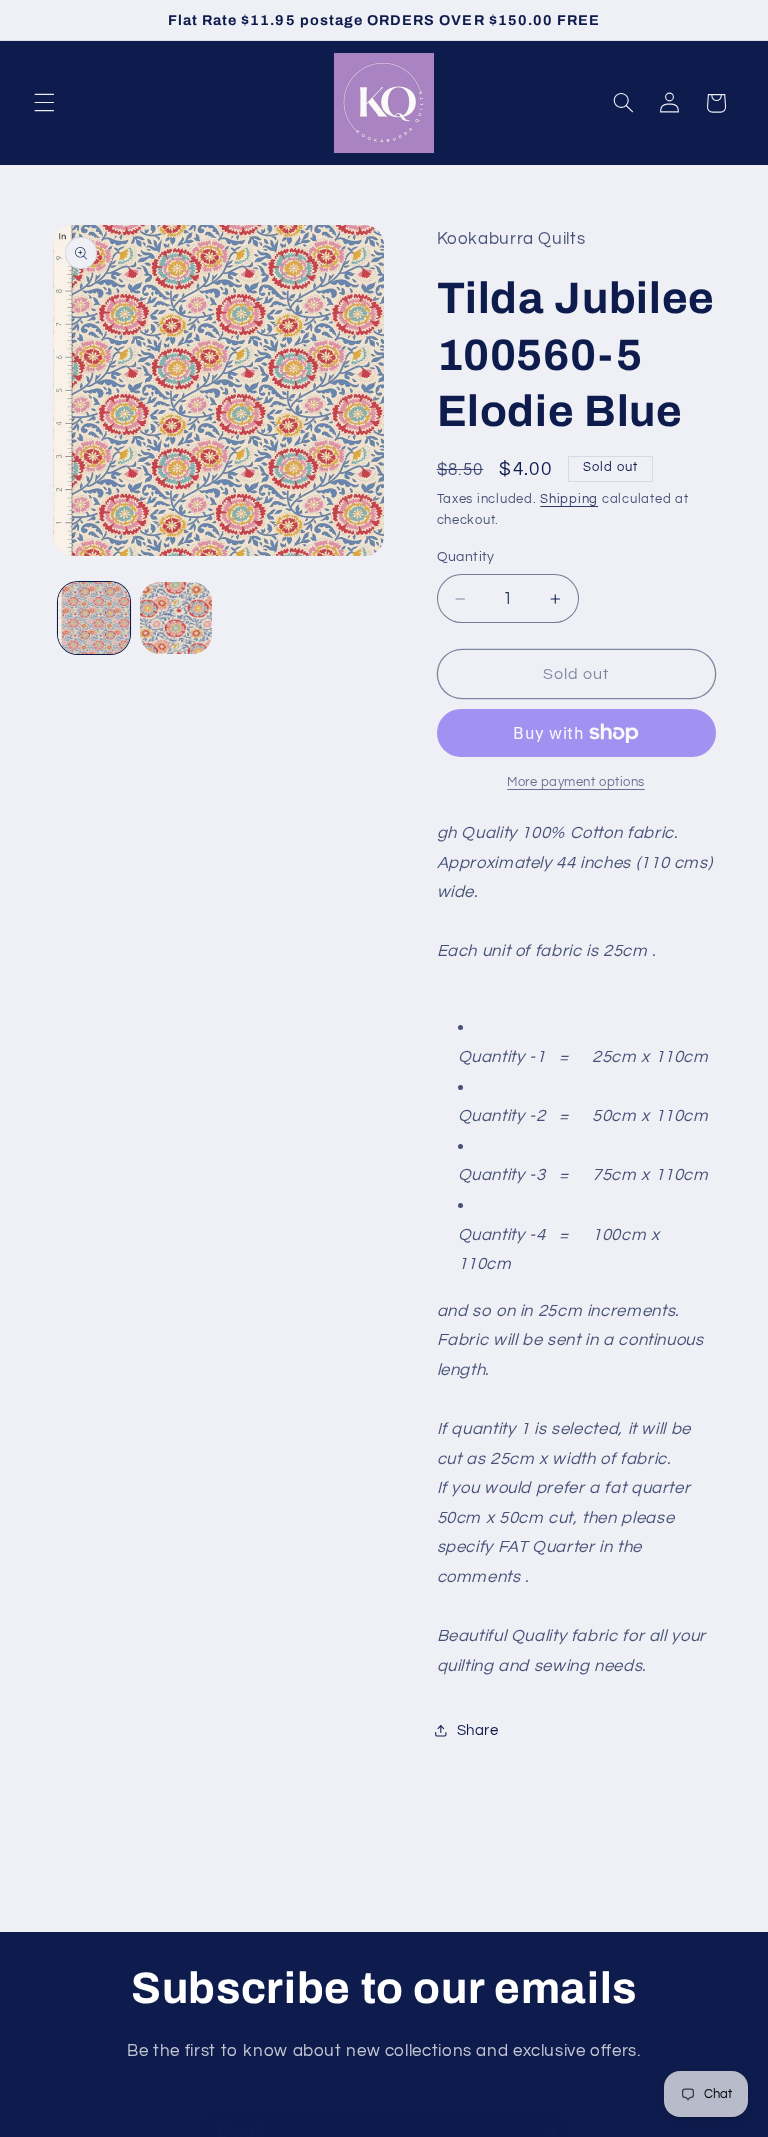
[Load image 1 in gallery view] (94, 618)
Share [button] (478, 1730)
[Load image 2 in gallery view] (176, 618)
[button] (44, 103)
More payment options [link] (576, 782)
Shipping (569, 499)
